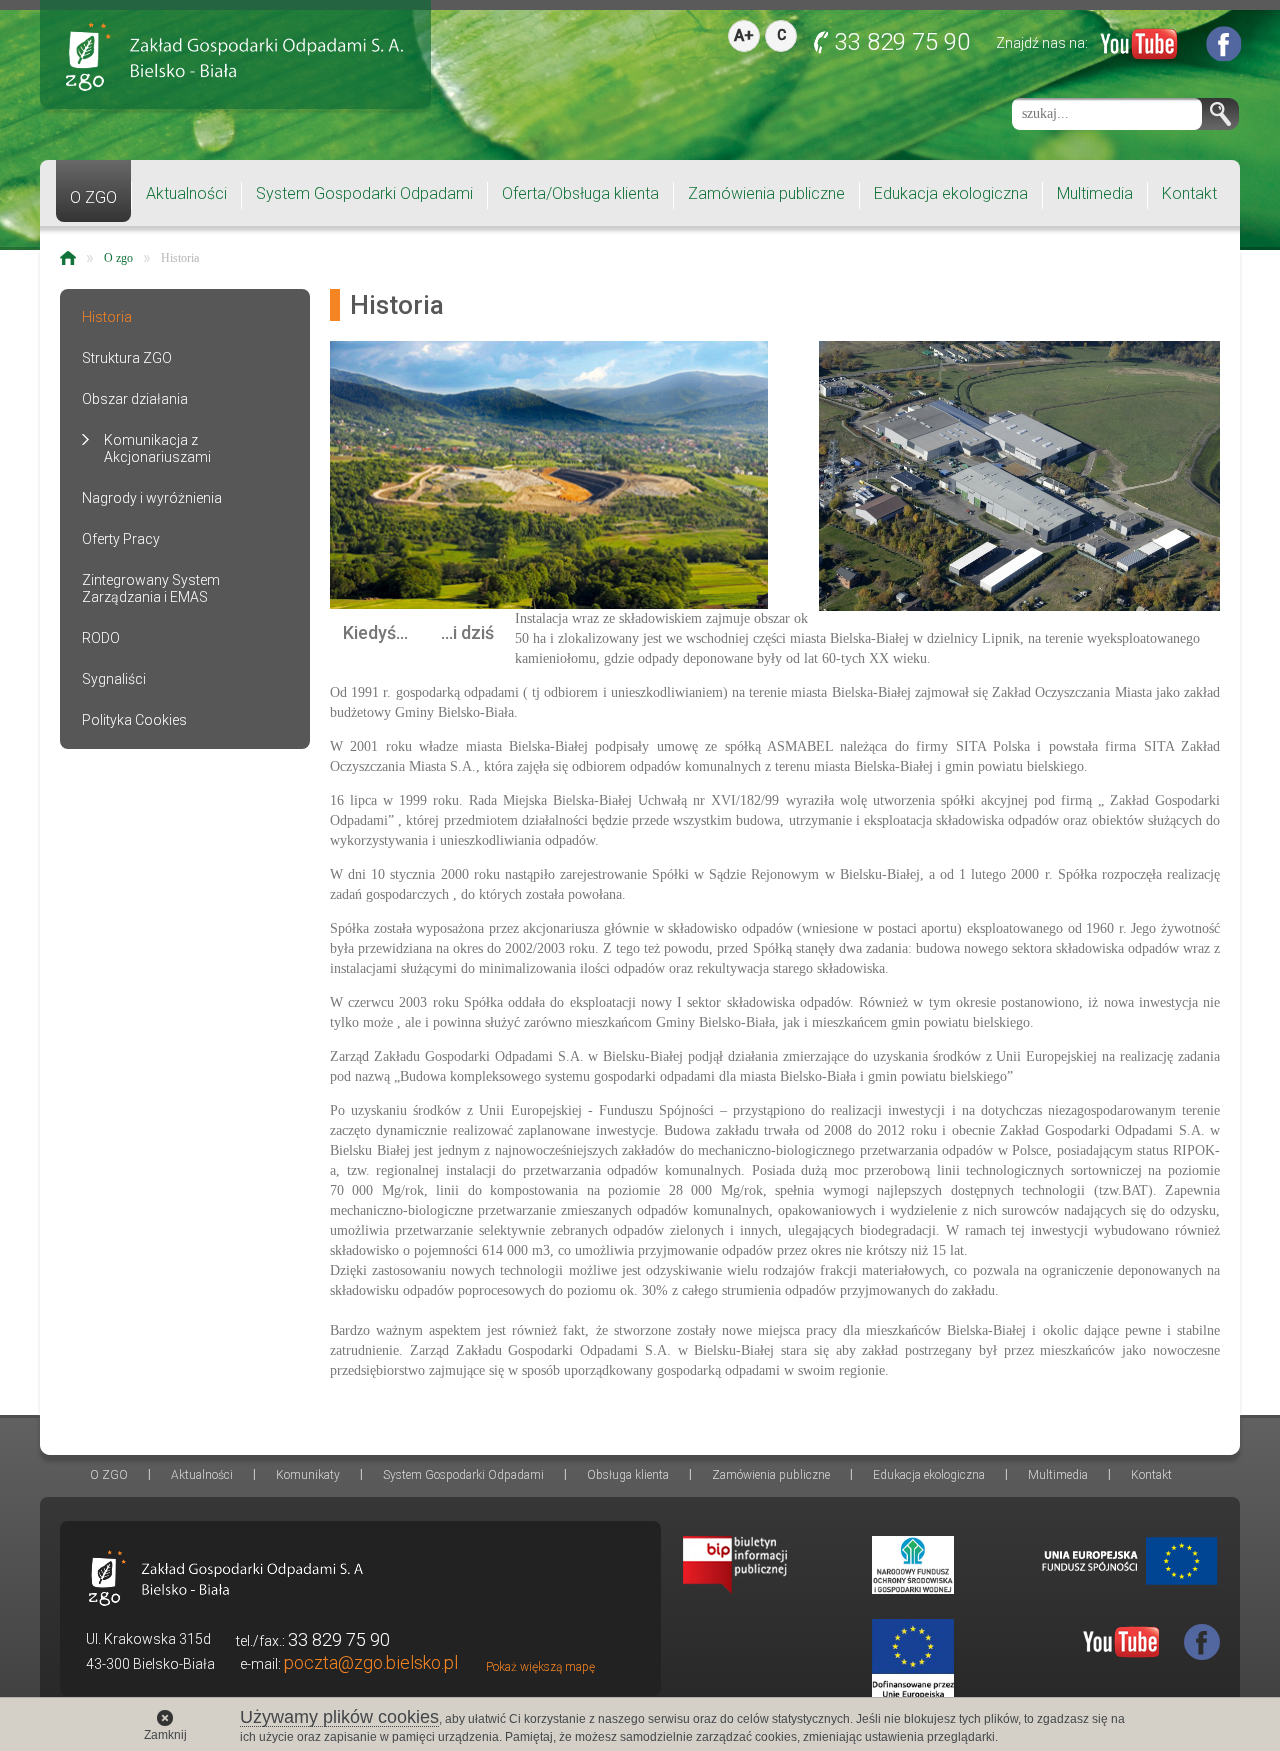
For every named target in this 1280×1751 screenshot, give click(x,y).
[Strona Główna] (68, 257)
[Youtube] (1139, 48)
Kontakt (1189, 193)
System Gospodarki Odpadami (364, 193)
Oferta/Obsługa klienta (580, 193)
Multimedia (1095, 193)
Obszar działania (135, 399)
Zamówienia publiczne (766, 193)
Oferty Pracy (121, 539)
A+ (744, 35)
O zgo (118, 258)
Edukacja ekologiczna (951, 193)
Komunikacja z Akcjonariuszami (157, 448)
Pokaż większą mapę (540, 1667)
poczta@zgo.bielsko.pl (371, 1662)
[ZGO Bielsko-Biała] (234, 56)
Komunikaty (308, 1475)
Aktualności (186, 193)
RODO (101, 638)
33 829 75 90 (902, 42)
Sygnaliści (114, 679)
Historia (180, 258)
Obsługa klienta (628, 1475)
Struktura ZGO (127, 358)
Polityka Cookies (134, 720)
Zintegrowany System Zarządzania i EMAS (151, 588)
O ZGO (93, 197)
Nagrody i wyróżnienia (152, 498)
